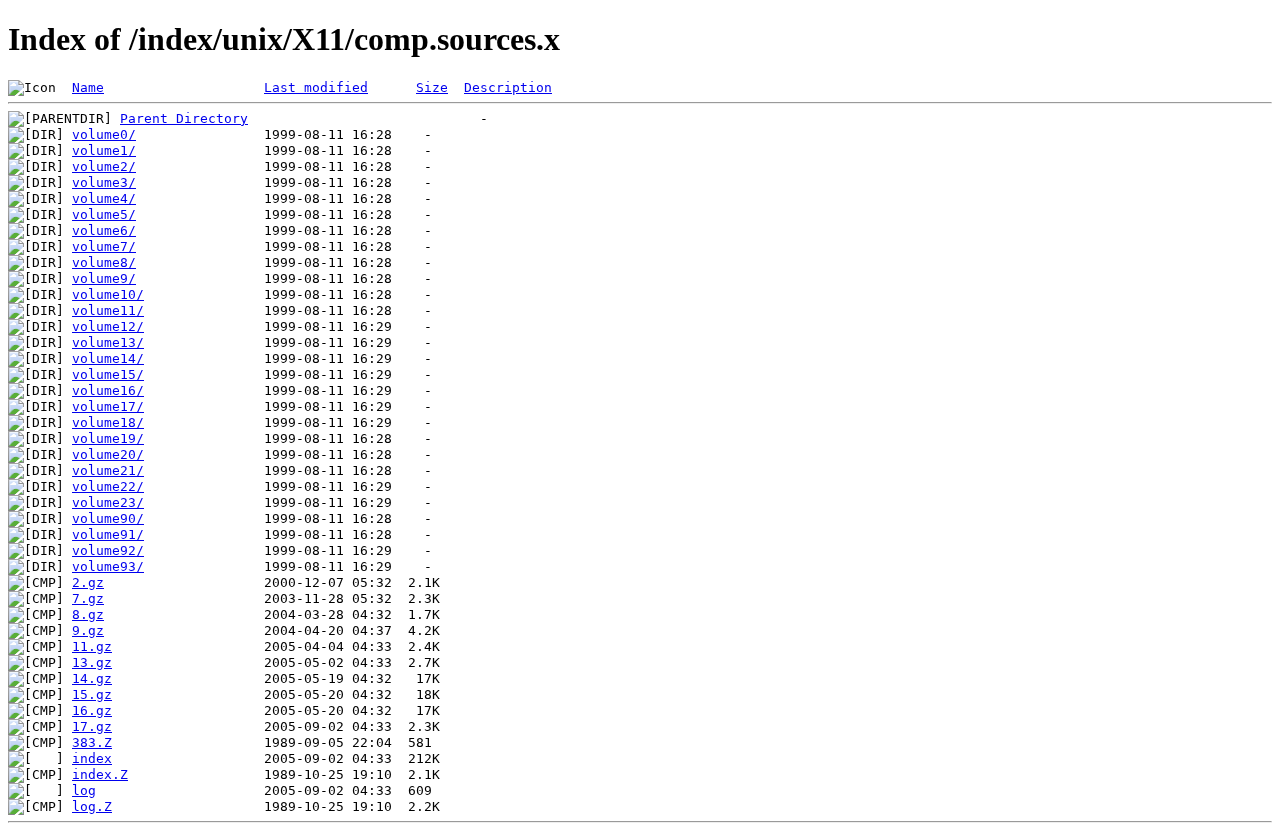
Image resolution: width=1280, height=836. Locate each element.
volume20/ (108, 454)
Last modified (316, 87)
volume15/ (108, 374)
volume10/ (108, 294)
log (84, 790)
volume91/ (108, 534)
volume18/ (108, 422)
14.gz (92, 678)
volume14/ (108, 358)
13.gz (92, 662)
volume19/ (108, 438)
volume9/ (104, 278)
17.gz (92, 726)
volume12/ (108, 326)
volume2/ (104, 166)
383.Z (92, 742)
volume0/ (104, 134)
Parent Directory (184, 118)
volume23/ (108, 502)
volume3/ (104, 182)
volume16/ (108, 390)
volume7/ (104, 246)
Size (432, 87)
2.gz (88, 582)
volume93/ (108, 566)
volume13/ (108, 342)
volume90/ (108, 518)
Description (508, 87)
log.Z (92, 806)
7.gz (88, 598)
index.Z (100, 774)
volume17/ (108, 406)
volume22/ (108, 486)
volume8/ (104, 262)
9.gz (88, 630)
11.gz (92, 646)
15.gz (92, 694)
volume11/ (108, 310)
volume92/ (108, 550)
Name (88, 87)
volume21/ (108, 470)
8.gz (88, 614)
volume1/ (104, 150)
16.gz (92, 710)
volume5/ (104, 214)
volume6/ (104, 230)
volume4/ (104, 198)
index (92, 758)
